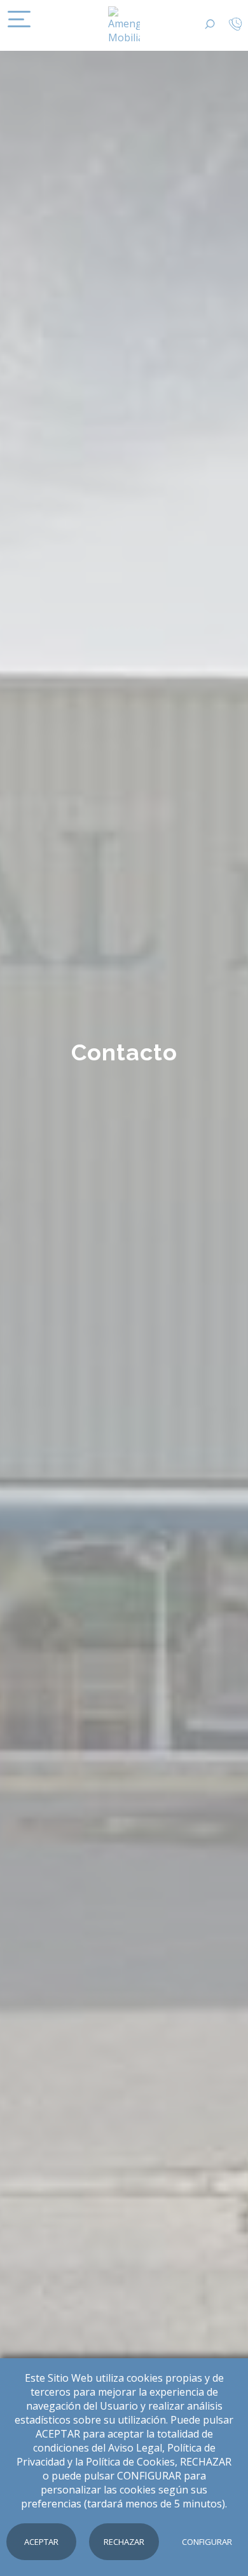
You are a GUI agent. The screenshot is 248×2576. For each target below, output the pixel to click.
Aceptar (41, 2542)
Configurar (207, 2542)
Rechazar (124, 2542)
